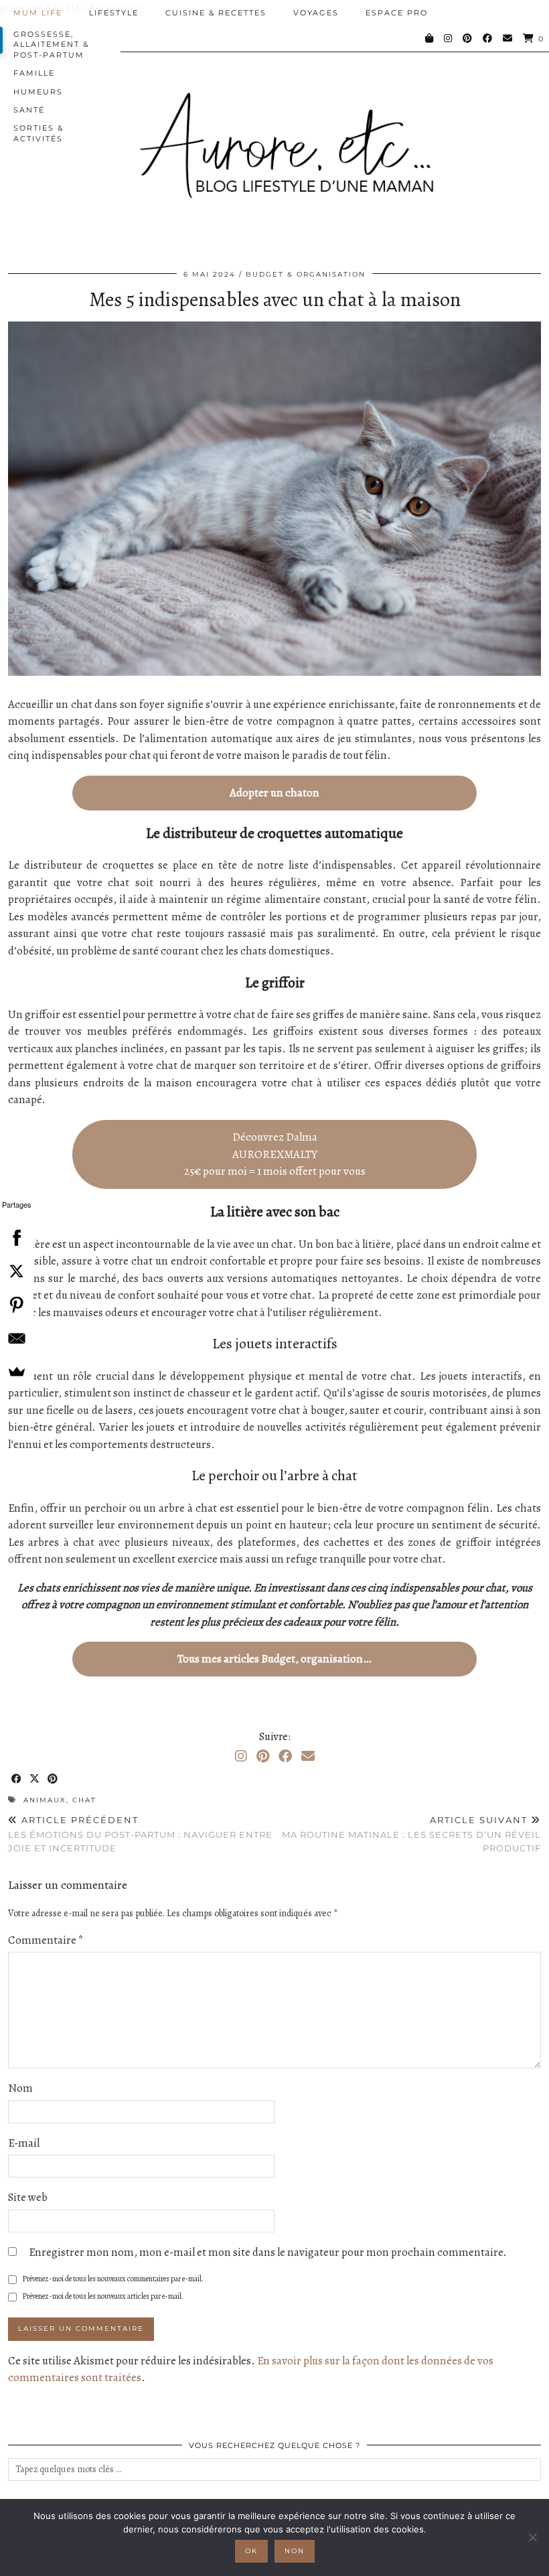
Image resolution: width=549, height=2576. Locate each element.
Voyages (316, 13)
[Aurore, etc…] (274, 135)
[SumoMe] (17, 1372)
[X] (17, 1271)
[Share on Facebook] (17, 1779)
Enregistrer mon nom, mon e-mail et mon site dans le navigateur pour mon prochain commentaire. (268, 2252)
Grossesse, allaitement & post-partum (51, 45)
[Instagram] (449, 38)
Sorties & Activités (38, 133)
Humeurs (38, 92)
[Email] (508, 38)
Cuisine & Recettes (216, 13)
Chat (84, 1800)
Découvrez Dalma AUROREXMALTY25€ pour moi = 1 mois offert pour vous (275, 1154)
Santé (29, 110)
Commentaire (46, 1940)
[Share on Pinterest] (53, 1779)
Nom (20, 2088)
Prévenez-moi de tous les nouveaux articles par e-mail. (103, 2296)
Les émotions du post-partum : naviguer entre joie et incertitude (140, 1834)
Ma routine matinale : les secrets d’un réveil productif (411, 1834)
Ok (251, 2551)
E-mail (24, 2143)
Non (295, 2551)
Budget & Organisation (306, 274)
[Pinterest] (468, 38)
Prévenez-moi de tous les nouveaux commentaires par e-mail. (113, 2279)
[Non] (532, 2537)
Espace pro (397, 13)
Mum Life (38, 13)
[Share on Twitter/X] (35, 1779)
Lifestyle (114, 13)
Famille (34, 73)
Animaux (45, 1800)
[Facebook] (488, 38)
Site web (28, 2197)
